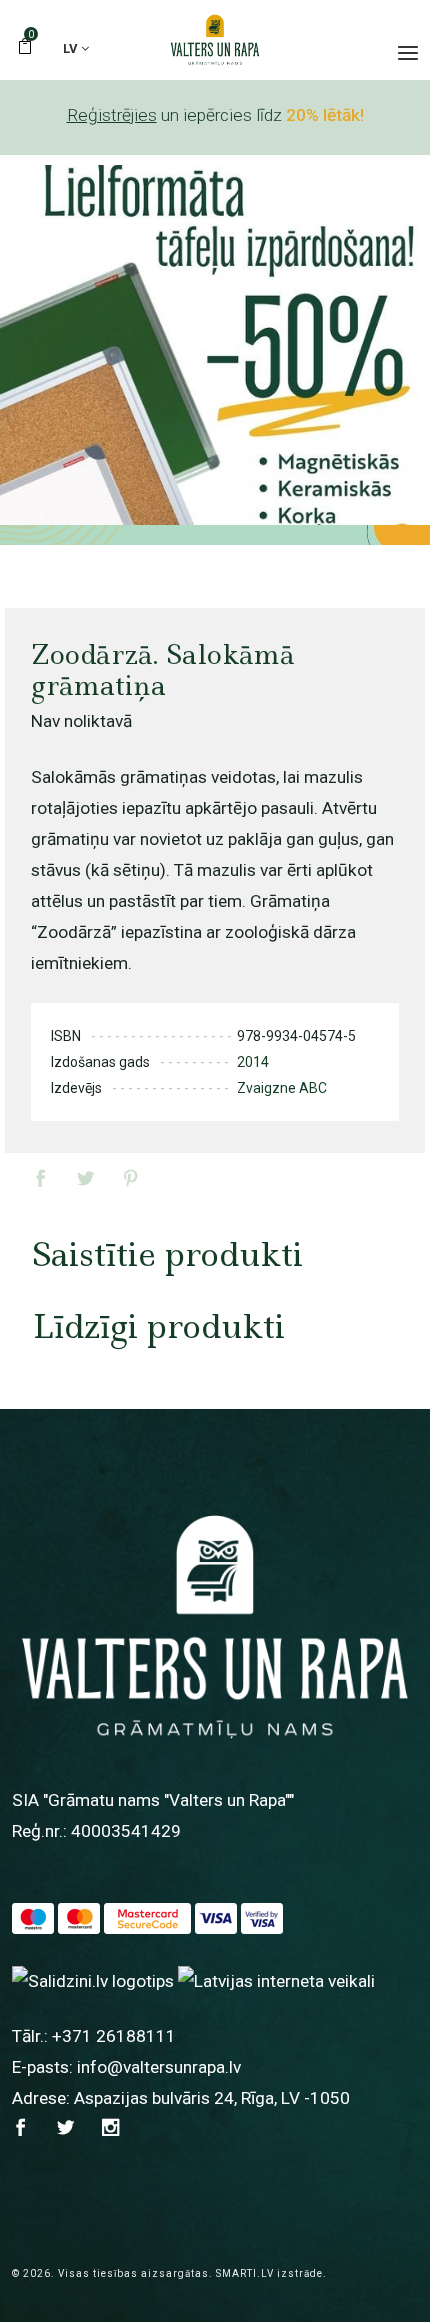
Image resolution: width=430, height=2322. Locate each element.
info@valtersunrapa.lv (159, 2067)
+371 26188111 (114, 2036)
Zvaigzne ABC (282, 1088)
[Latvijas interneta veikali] (276, 1980)
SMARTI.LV (245, 2273)
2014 (253, 1062)
